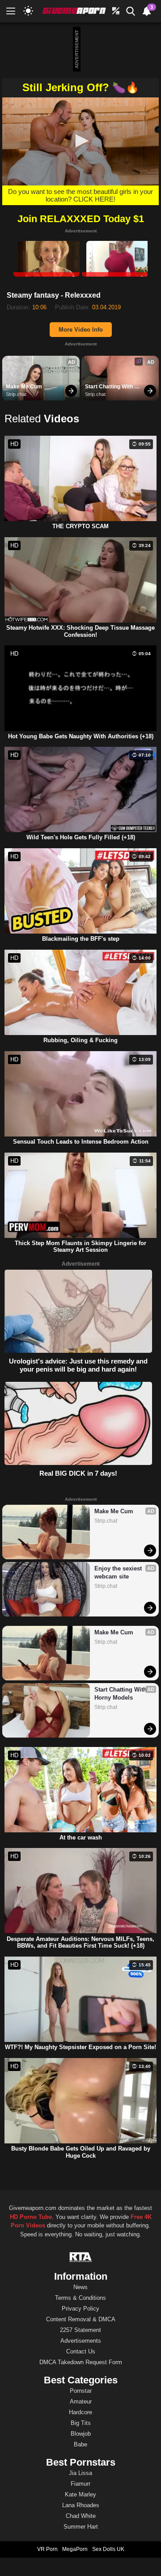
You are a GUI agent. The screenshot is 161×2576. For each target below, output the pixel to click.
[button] (80, 141)
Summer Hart (81, 2527)
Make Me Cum (24, 387)
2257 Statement (80, 2330)
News (80, 2287)
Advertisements (81, 2341)
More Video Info (81, 330)
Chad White (81, 2516)
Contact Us (81, 2351)
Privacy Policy (80, 2309)
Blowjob (81, 2434)
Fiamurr (80, 2484)
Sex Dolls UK (108, 2549)
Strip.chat (16, 394)
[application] (80, 141)
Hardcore (80, 2412)
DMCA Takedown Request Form (81, 2362)
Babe (80, 2444)
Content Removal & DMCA (81, 2319)
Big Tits (81, 2423)
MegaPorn (75, 2549)
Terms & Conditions (80, 2298)
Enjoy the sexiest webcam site (119, 1572)
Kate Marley (80, 2494)
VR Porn (47, 2549)
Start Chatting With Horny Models (110, 387)
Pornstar (81, 2391)
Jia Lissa (80, 2473)
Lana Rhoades (81, 2505)
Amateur (81, 2401)
